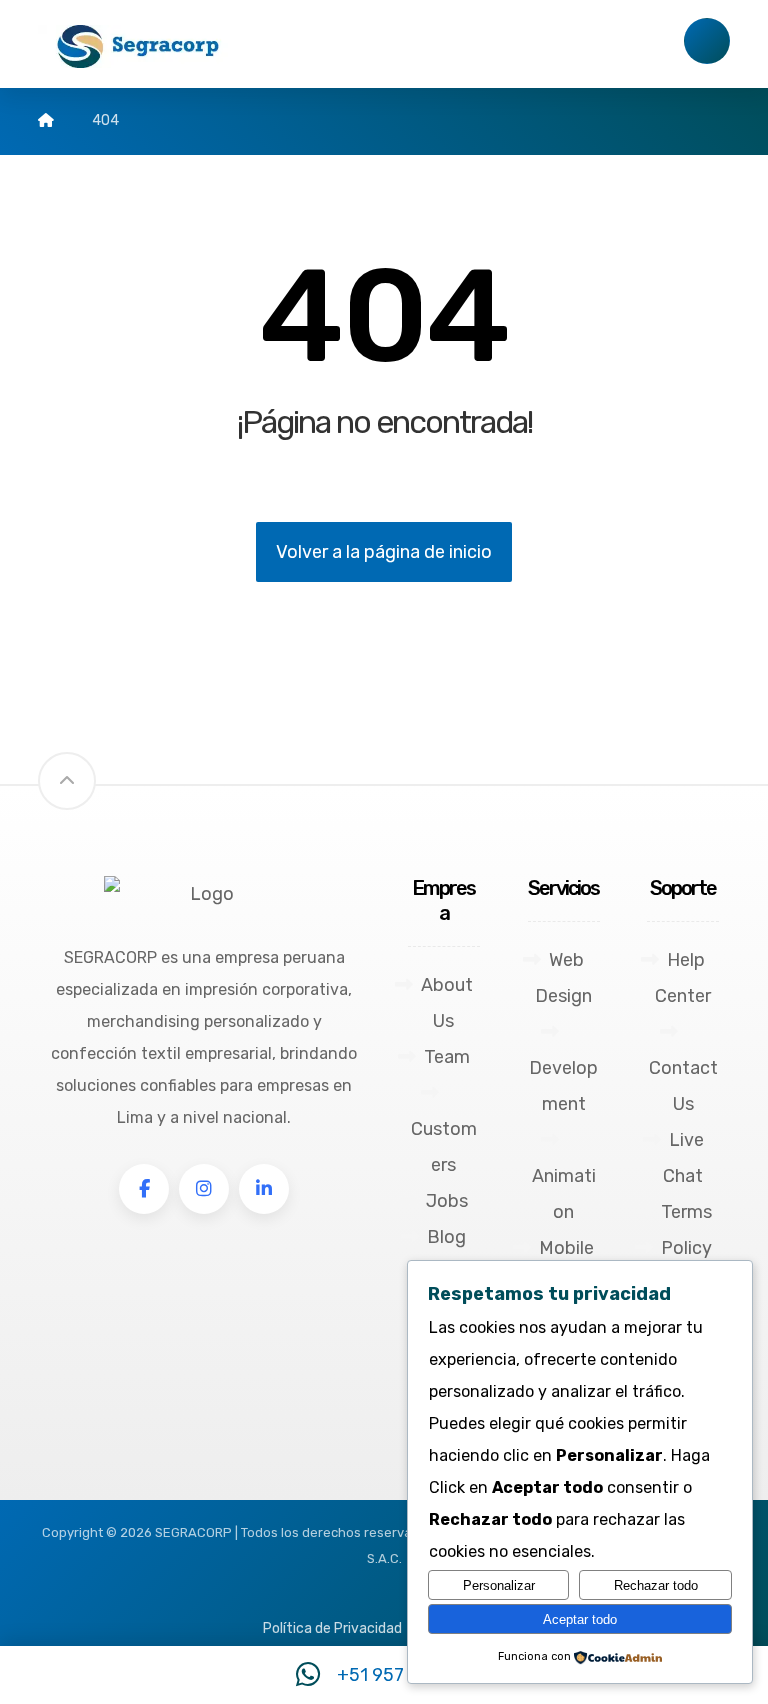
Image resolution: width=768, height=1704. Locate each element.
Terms (686, 1212)
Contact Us (683, 1086)
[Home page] (46, 120)
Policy (686, 1248)
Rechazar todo (656, 1585)
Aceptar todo (580, 1619)
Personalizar (499, 1585)
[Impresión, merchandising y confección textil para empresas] (138, 46)
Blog (446, 1237)
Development (563, 1086)
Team (447, 1057)
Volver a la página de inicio (384, 552)
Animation (564, 1194)
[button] (144, 1189)
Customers (444, 1147)
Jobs (447, 1201)
